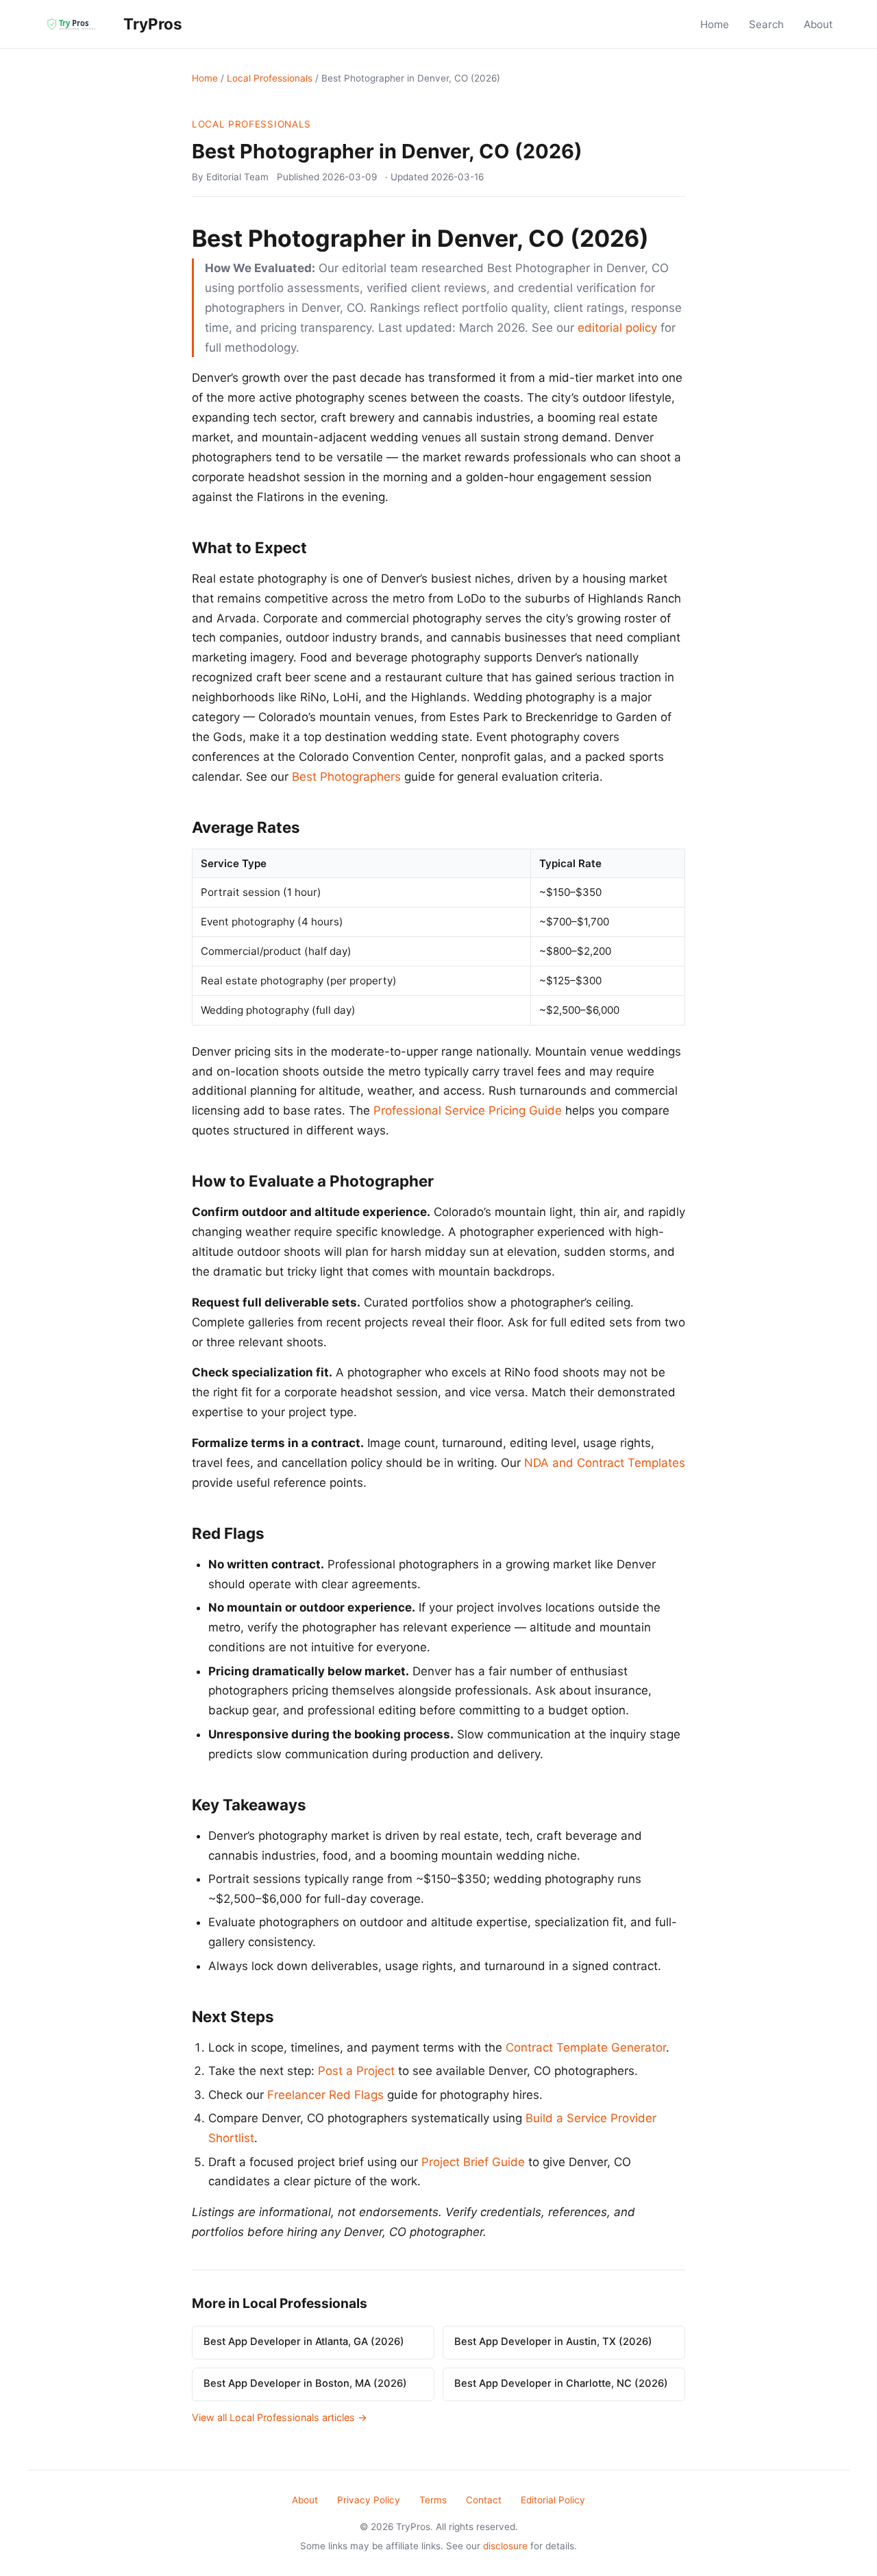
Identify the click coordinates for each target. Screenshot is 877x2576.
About (818, 24)
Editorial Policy (553, 2500)
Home (715, 24)
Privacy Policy (369, 2500)
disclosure (505, 2546)
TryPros (151, 24)
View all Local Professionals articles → (280, 2417)
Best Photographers (346, 777)
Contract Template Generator (586, 2048)
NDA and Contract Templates (605, 1463)
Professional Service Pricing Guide (468, 1110)
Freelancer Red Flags (325, 2095)
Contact (484, 2500)
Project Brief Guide (473, 2162)
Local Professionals (270, 78)
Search (766, 24)
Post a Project (356, 2071)
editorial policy (617, 328)
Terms (433, 2500)
